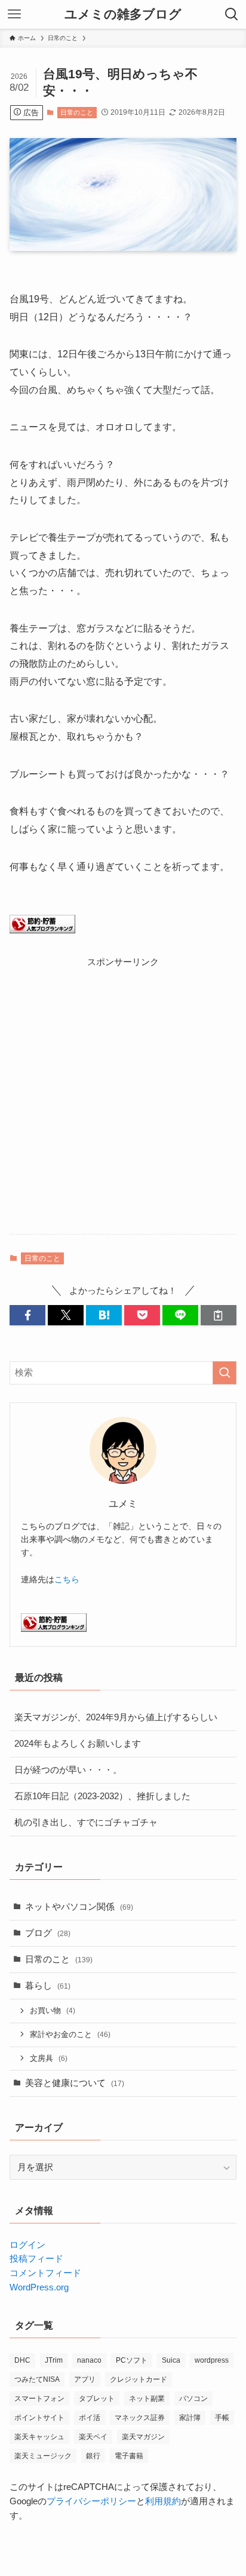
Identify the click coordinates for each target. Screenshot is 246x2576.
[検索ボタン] (232, 14)
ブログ (48, 1933)
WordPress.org (39, 2287)
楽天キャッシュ (39, 2437)
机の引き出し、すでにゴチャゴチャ (86, 1823)
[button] (27, 1315)
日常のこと (77, 112)
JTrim (54, 2360)
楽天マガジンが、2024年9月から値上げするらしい (116, 1717)
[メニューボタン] (14, 14)
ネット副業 (147, 2399)
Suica (171, 2360)
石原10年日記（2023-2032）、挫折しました (102, 1796)
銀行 (93, 2456)
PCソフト (132, 2360)
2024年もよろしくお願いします (78, 1744)
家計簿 (190, 2418)
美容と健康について (75, 2083)
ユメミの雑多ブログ (123, 15)
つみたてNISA (37, 2379)
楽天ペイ (93, 2437)
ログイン (27, 2245)
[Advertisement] (123, 1093)
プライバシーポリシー (91, 2501)
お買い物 (53, 2010)
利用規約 (163, 2501)
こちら (67, 1579)
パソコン (193, 2399)
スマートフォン (39, 2399)
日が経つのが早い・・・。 (68, 1770)
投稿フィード (36, 2259)
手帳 (222, 2418)
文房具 (49, 2058)
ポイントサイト (39, 2418)
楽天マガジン (143, 2437)
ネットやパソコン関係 (79, 1907)
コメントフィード (45, 2273)
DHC (22, 2360)
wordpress (212, 2360)
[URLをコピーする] (219, 1315)
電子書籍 (129, 2456)
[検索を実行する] (225, 1373)
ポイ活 (90, 2418)
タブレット (97, 2399)
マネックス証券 (140, 2418)
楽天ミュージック (43, 2456)
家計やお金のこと (70, 2034)
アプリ (85, 2379)
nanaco (89, 2360)
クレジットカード (139, 2379)
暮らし (48, 1986)
